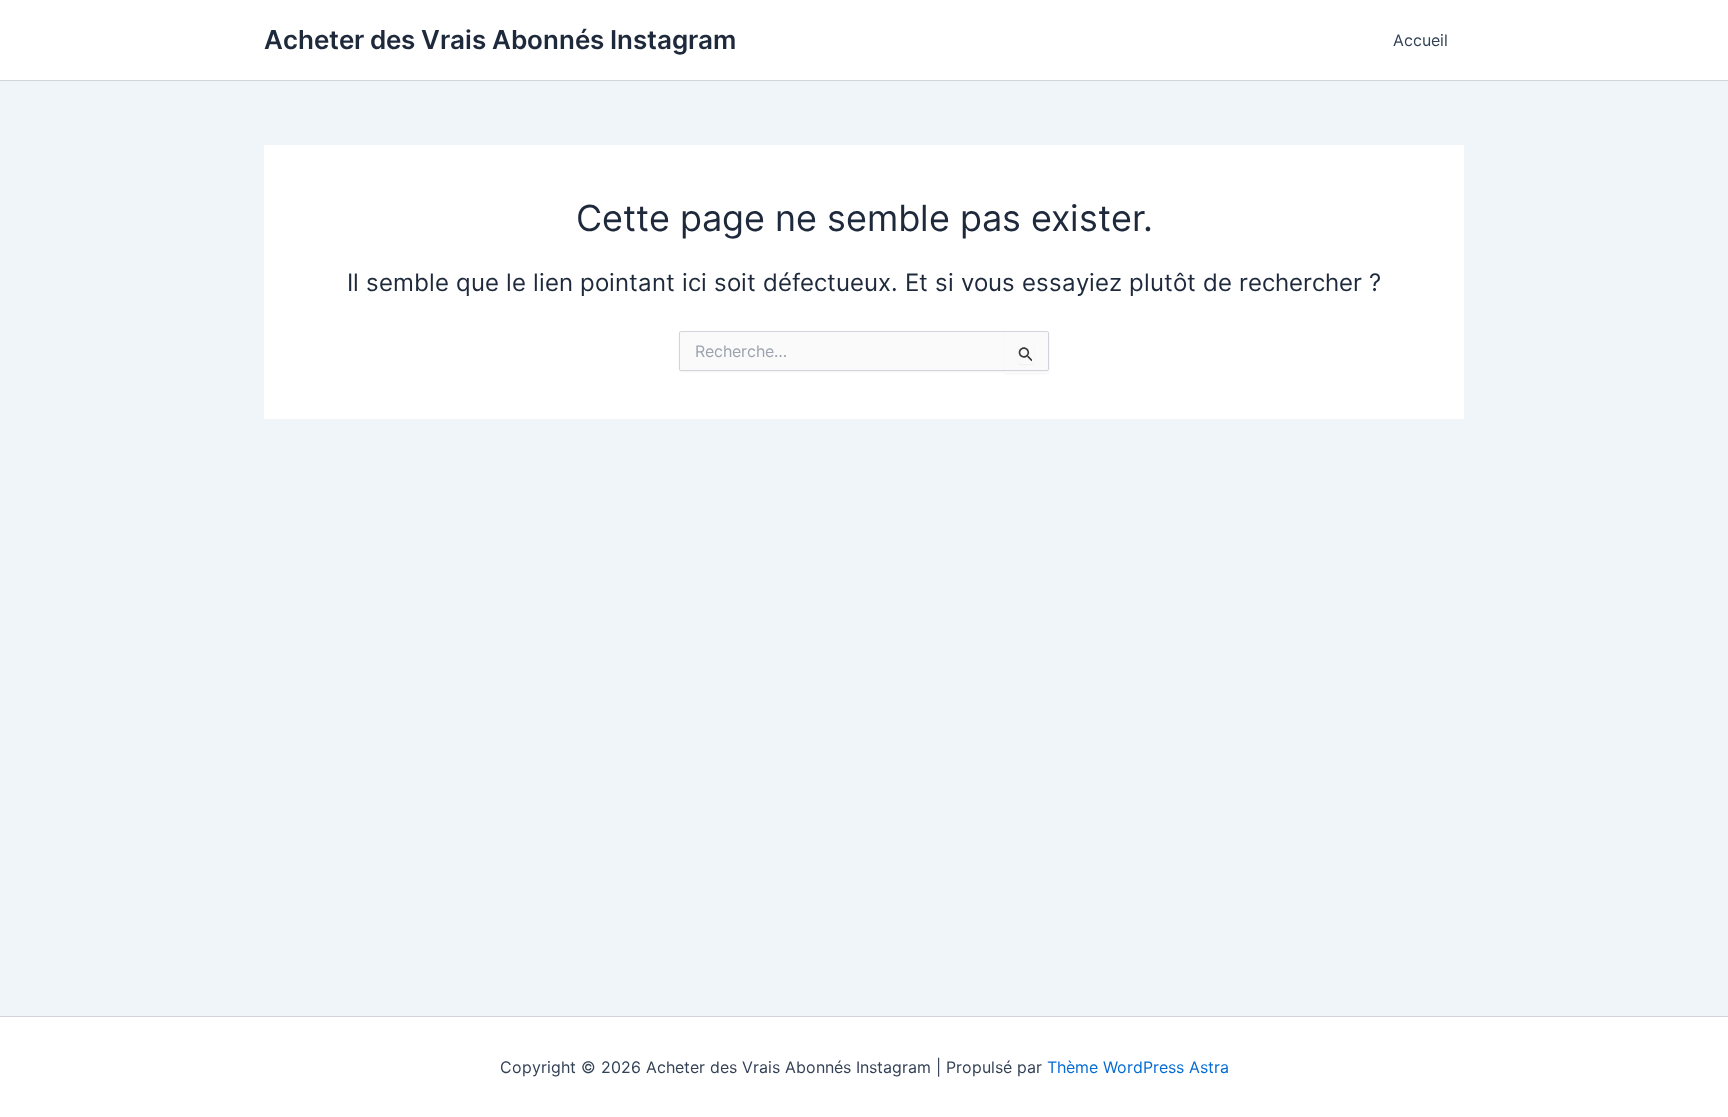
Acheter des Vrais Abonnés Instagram (500, 39)
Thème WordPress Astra (1138, 1067)
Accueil (1420, 40)
